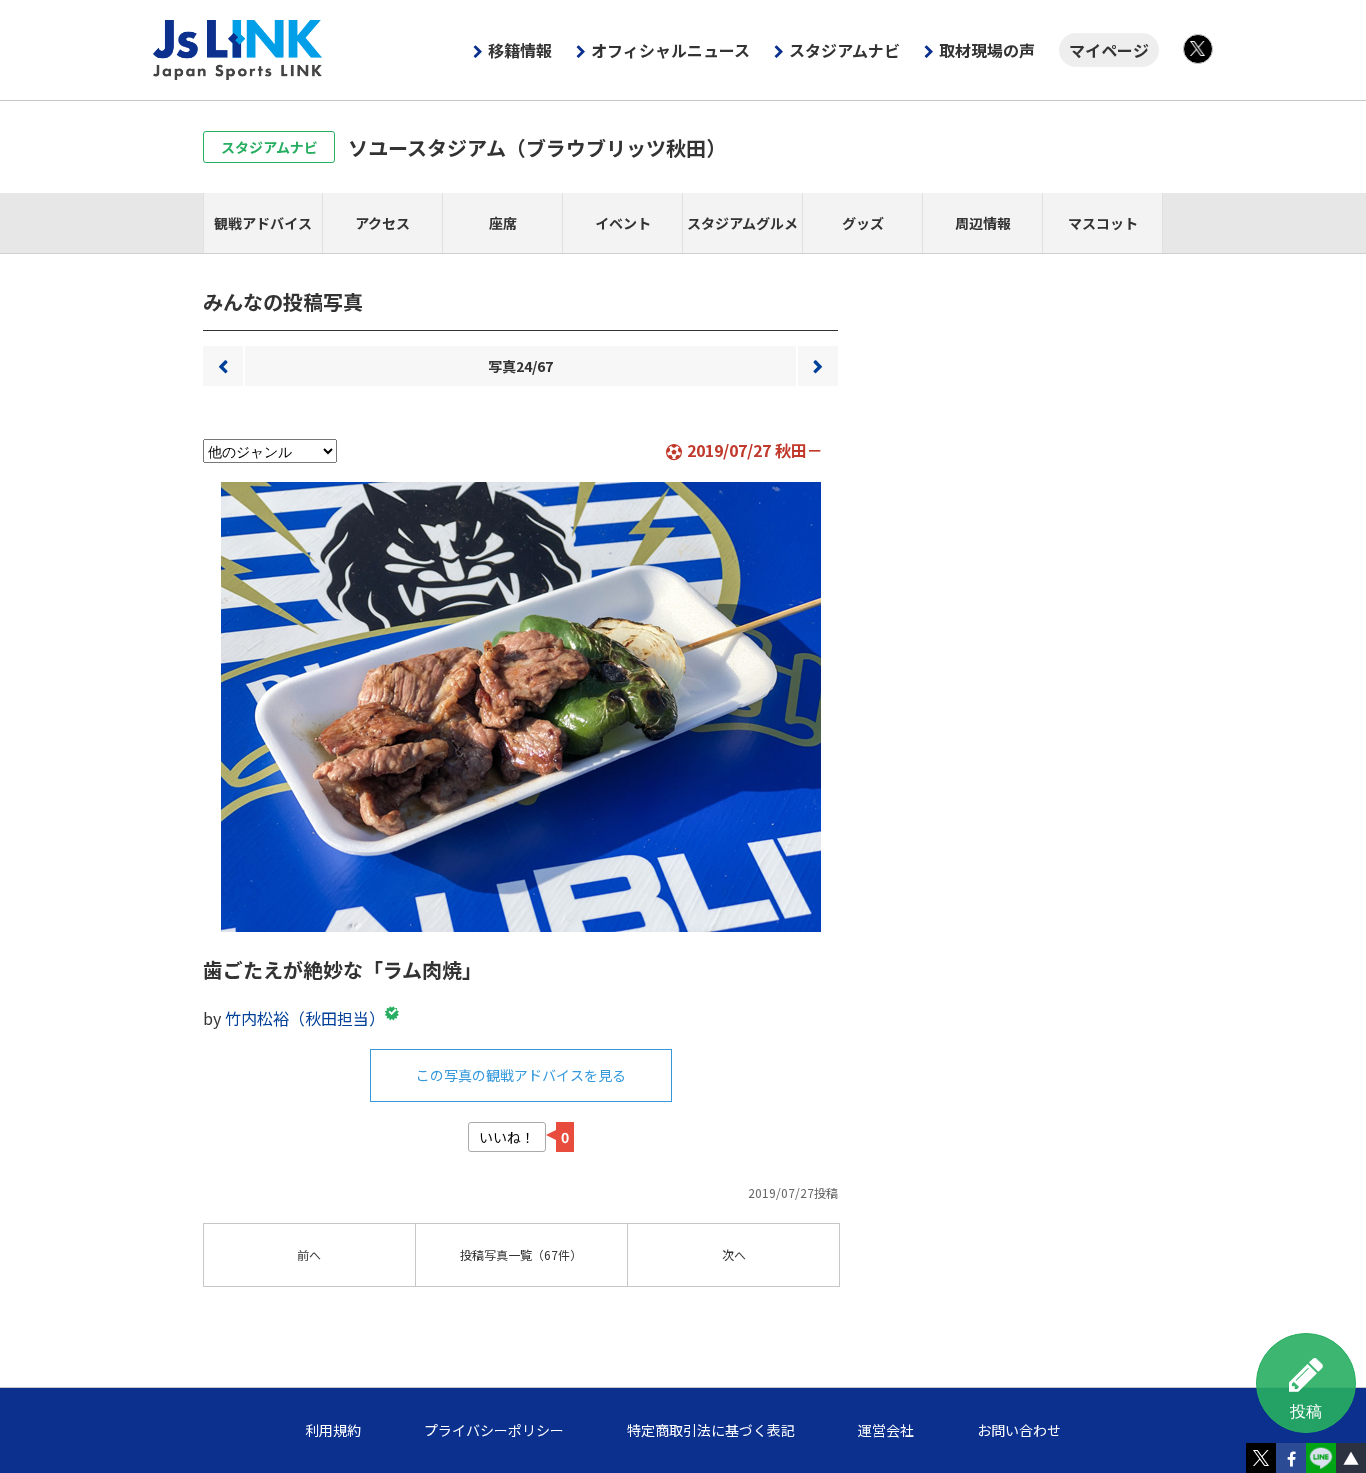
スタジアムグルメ (742, 223)
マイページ (1109, 50)
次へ (818, 366)
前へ (223, 366)
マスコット (1103, 223)
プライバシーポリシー (494, 1430)
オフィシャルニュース (670, 50)
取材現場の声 (987, 50)
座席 (503, 223)
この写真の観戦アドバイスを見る (521, 1075)
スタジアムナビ (844, 50)
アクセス (382, 223)
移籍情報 (520, 50)
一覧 (521, 1254)
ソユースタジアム (537, 147)
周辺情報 (983, 223)
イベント (623, 223)
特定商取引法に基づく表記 (711, 1430)
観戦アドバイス (263, 223)
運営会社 (886, 1430)
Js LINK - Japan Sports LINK (238, 50)
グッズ (863, 223)
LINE (1321, 1458)
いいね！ (507, 1137)
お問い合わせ (1019, 1430)
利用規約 (333, 1430)
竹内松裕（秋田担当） (305, 1018)
